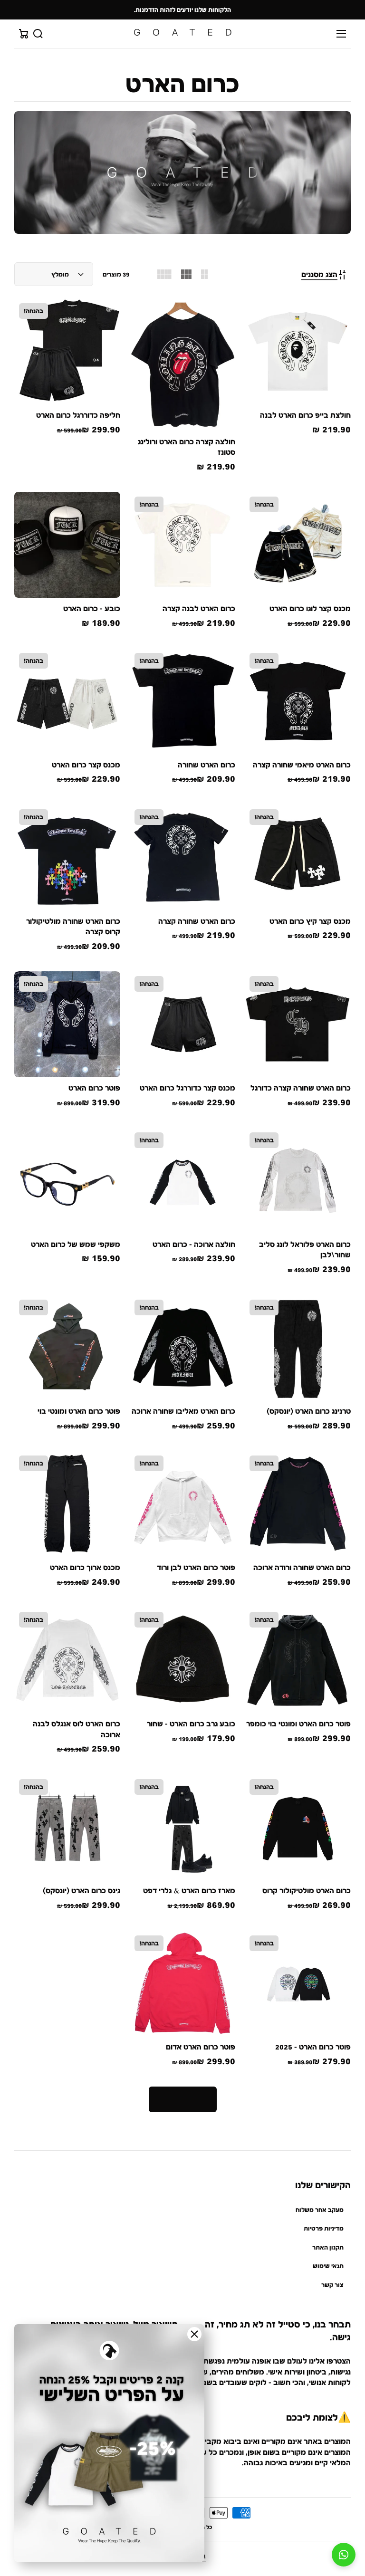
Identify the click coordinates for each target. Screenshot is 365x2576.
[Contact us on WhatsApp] (344, 2555)
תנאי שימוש (328, 2266)
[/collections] (182, 172)
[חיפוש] (38, 34)
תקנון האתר (328, 2247)
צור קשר (332, 2285)
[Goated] (182, 34)
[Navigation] (341, 34)
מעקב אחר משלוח (320, 2210)
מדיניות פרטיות (324, 2228)
